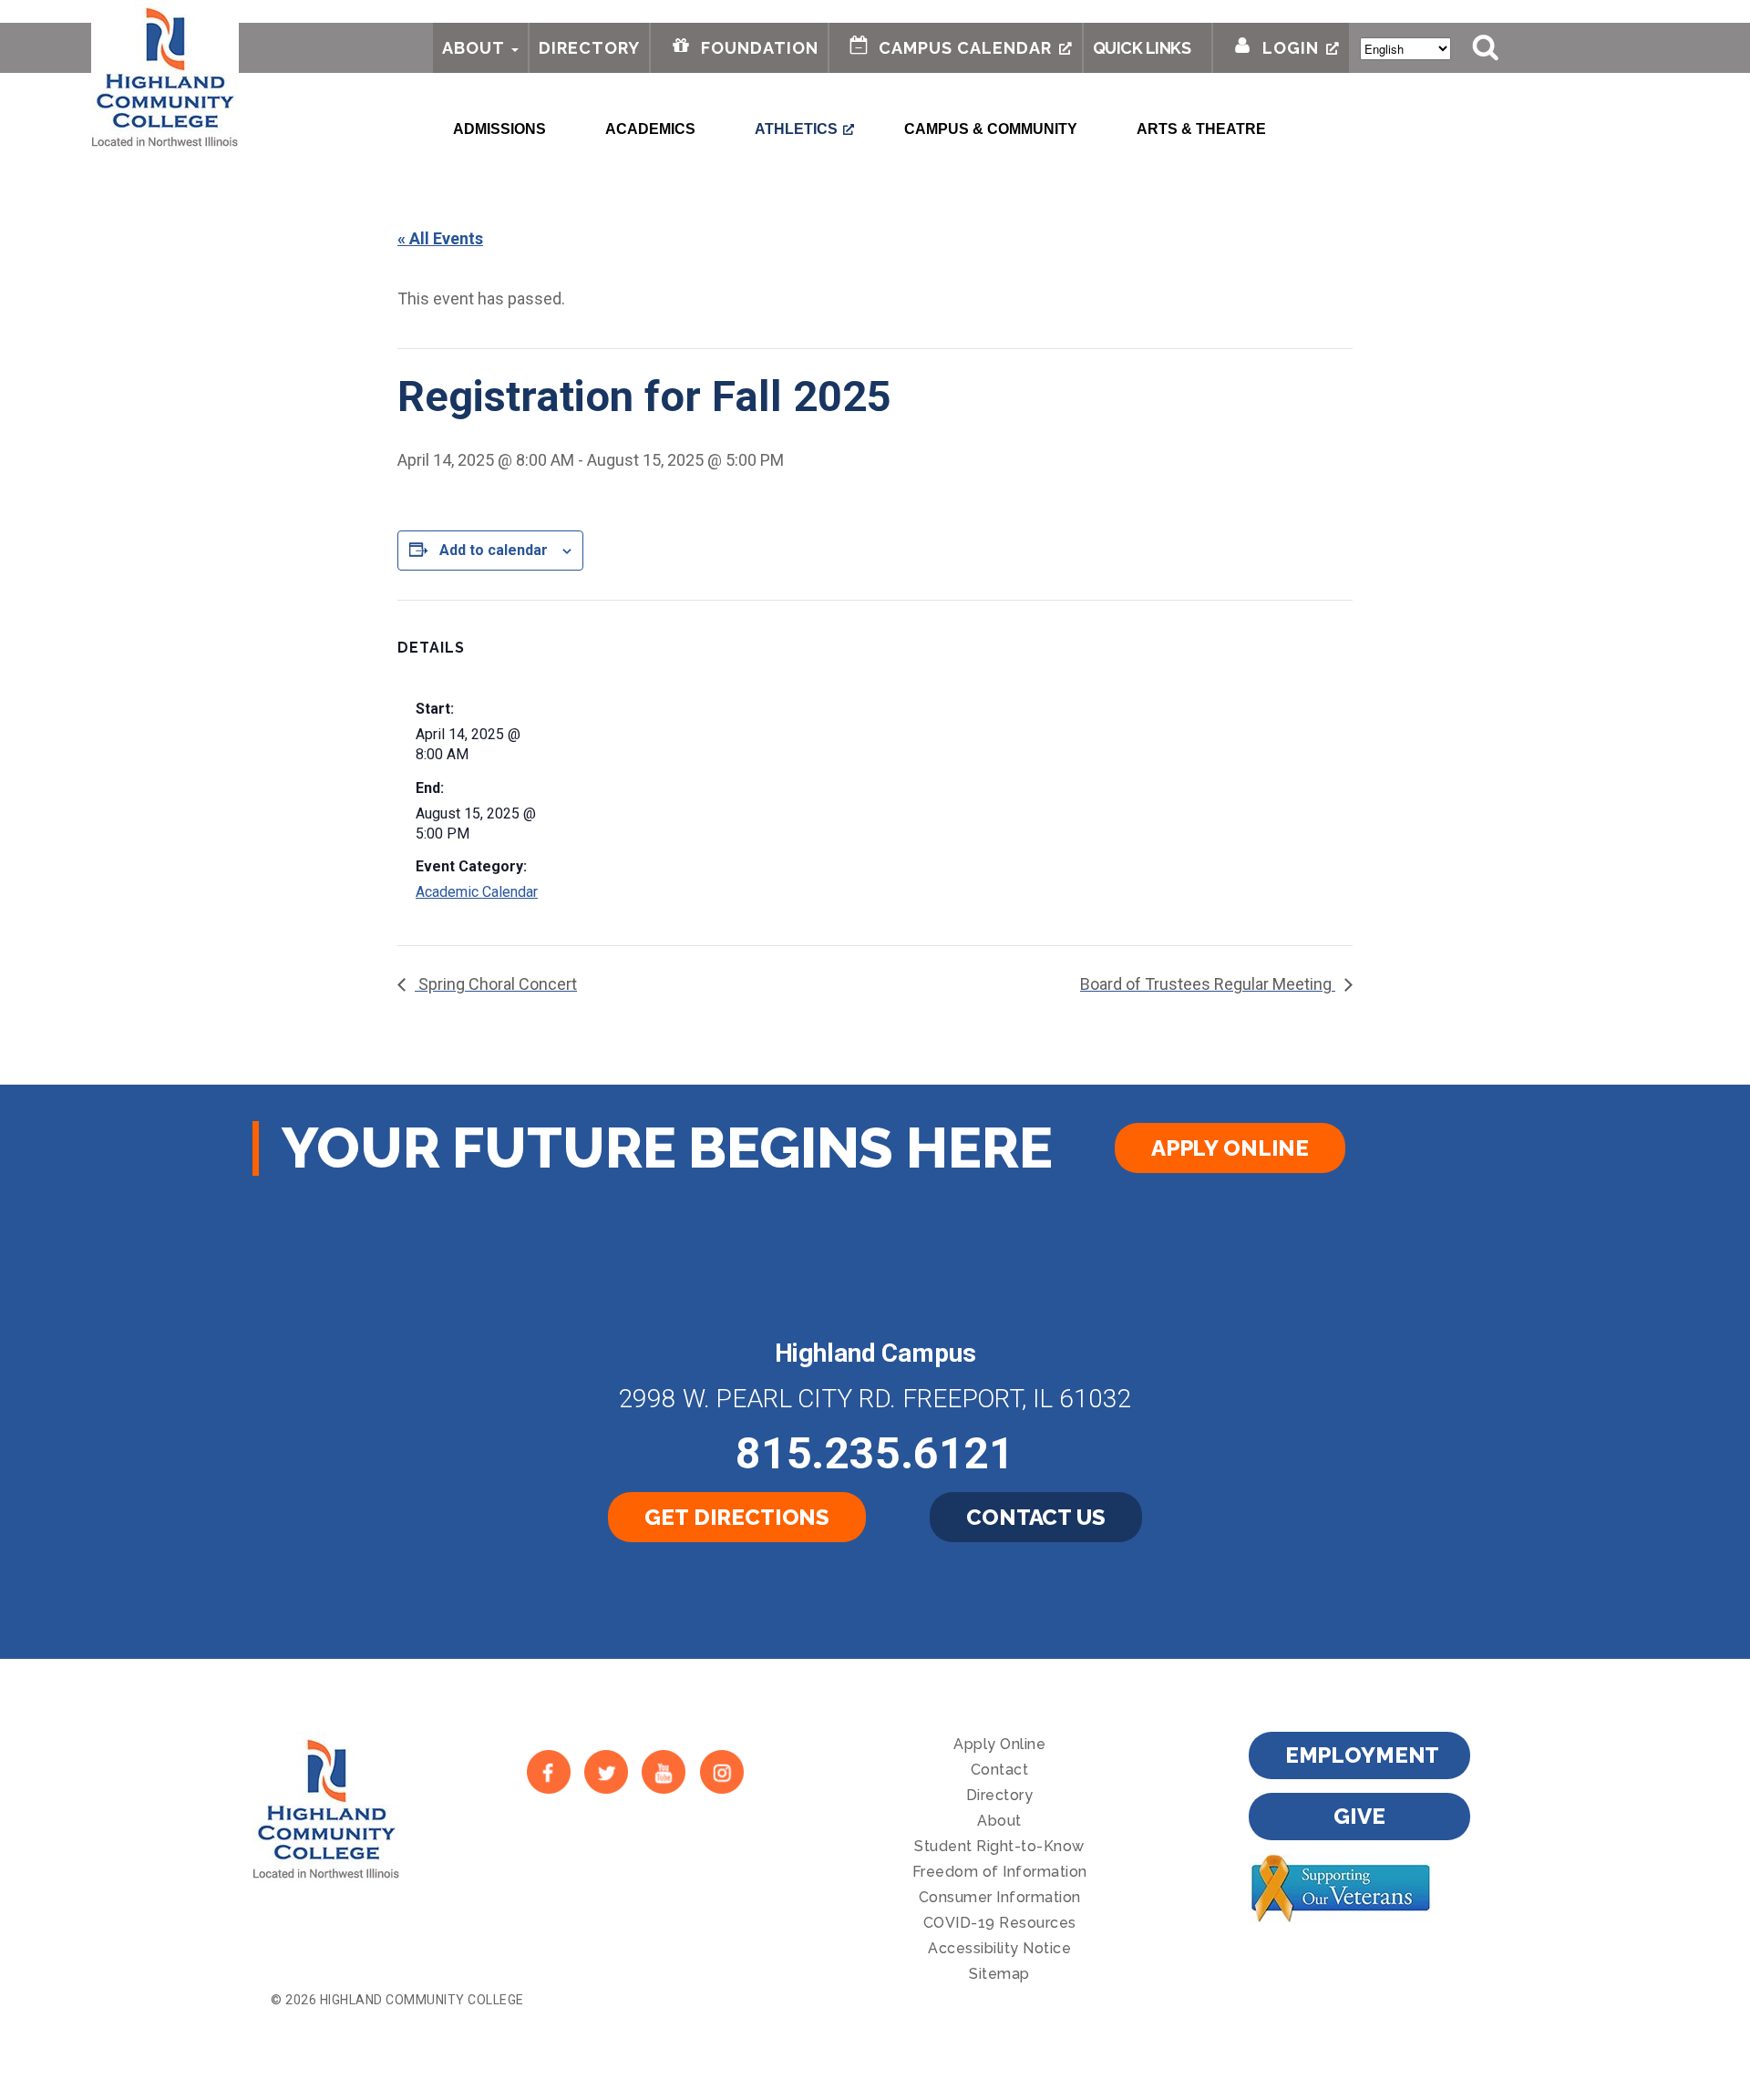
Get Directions (737, 1517)
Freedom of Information (1000, 1872)
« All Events (440, 238)
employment (1363, 1755)
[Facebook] (548, 1771)
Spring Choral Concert (496, 984)
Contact (1000, 1770)
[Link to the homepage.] (165, 75)
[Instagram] (721, 1771)
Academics (650, 129)
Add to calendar (494, 550)
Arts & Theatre (1201, 129)
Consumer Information (1000, 1897)
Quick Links (1142, 48)
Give (1359, 1816)
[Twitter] (606, 1771)
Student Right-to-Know (999, 1846)
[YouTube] (664, 1771)
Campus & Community (991, 129)
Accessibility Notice (999, 1948)
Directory (589, 48)
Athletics (796, 129)
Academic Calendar (477, 892)
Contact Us (1036, 1517)
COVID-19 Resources (1000, 1923)
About (474, 48)
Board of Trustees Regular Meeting (1208, 984)
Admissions (499, 129)
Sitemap (999, 1974)
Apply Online (1230, 1148)
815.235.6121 (875, 1453)
